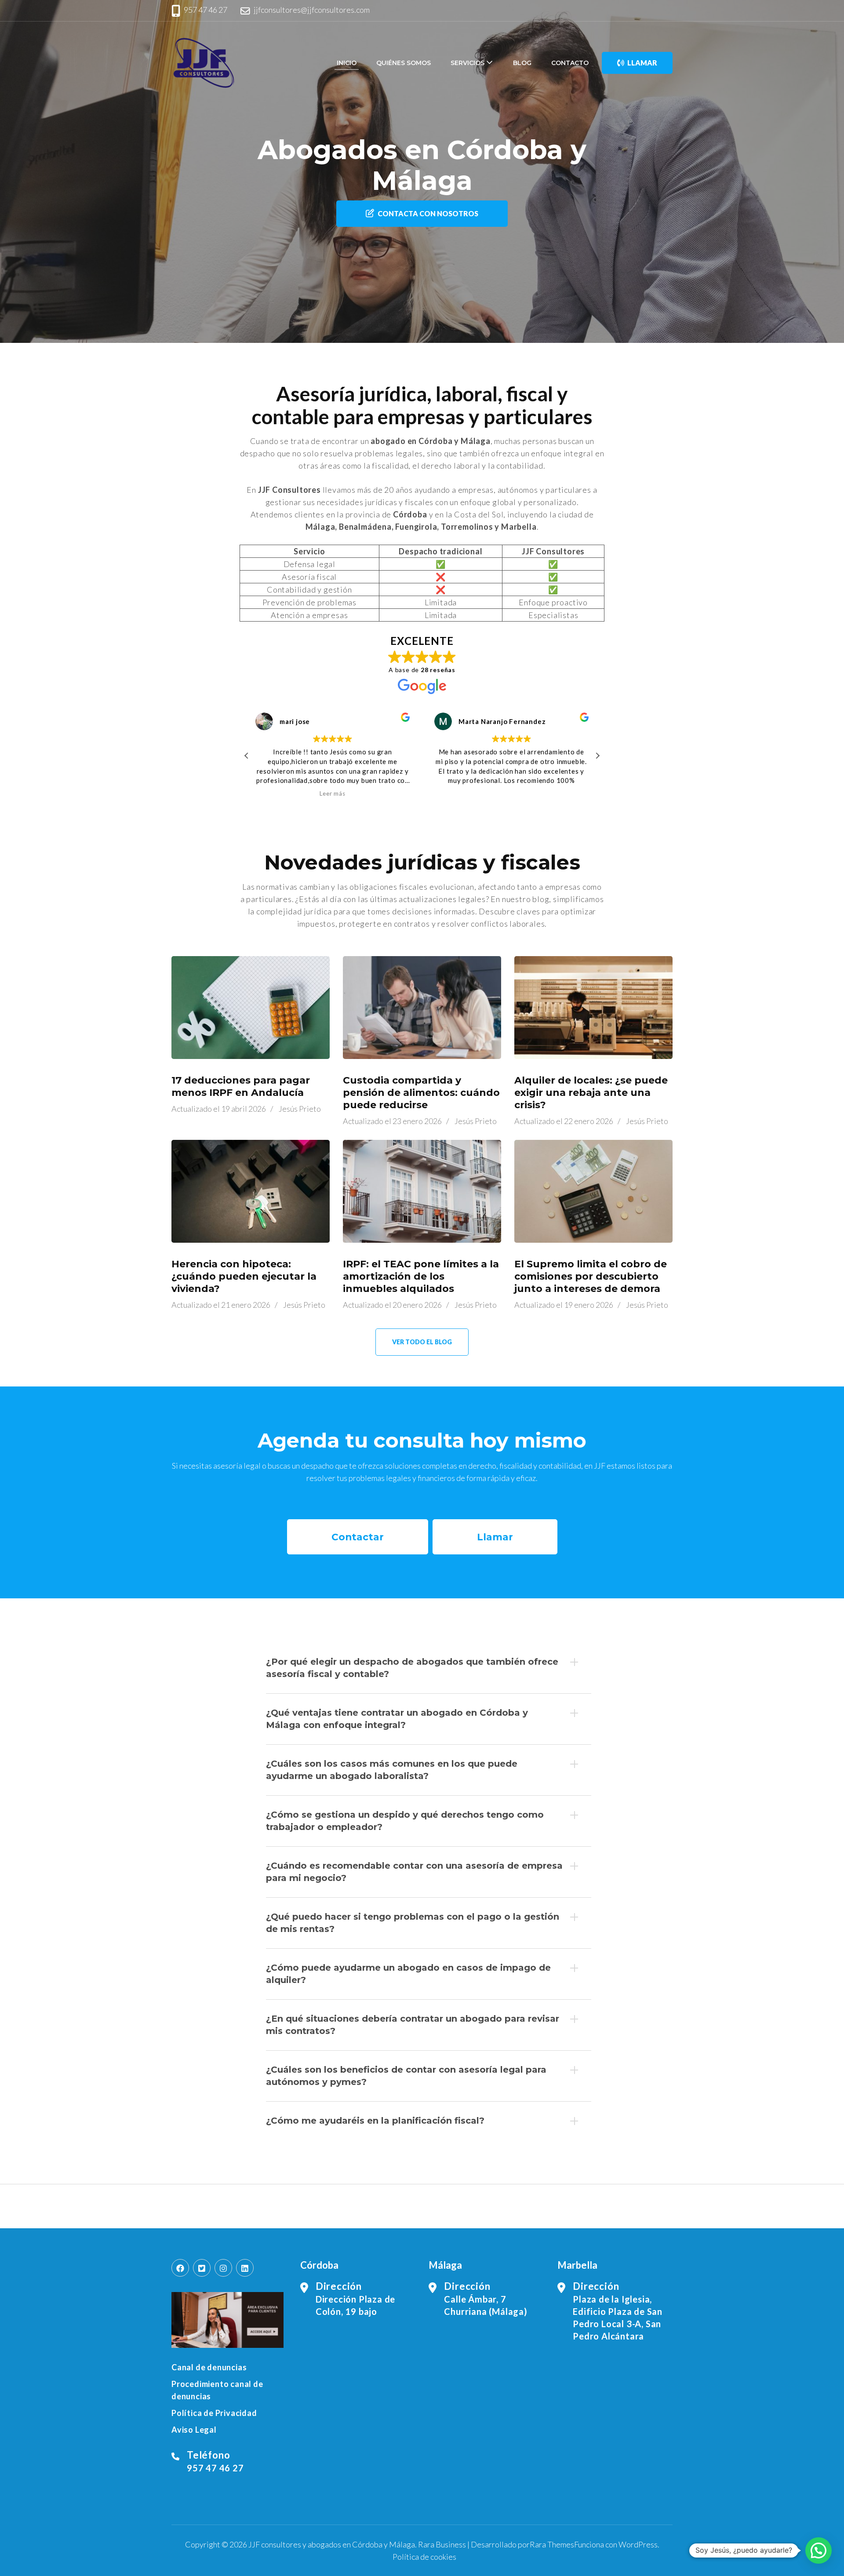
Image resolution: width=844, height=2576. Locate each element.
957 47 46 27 (206, 10)
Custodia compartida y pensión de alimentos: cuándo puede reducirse (421, 1093)
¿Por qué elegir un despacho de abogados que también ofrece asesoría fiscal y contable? (412, 1668)
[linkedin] (245, 2268)
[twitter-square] (202, 2268)
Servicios (467, 63)
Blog (522, 63)
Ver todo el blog (422, 1342)
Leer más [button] (330, 793)
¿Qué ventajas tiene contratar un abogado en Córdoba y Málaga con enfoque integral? (397, 1719)
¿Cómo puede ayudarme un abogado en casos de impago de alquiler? (408, 1974)
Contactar (358, 1537)
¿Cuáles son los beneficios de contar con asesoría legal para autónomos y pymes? (406, 2076)
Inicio (347, 63)
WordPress (638, 2544)
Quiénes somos (404, 63)
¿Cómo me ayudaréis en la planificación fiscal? (375, 2121)
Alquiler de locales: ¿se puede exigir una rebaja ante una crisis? (591, 1093)
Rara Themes (552, 2544)
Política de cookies (424, 2557)
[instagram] (223, 2268)
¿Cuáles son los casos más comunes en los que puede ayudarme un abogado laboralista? (392, 1770)
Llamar (642, 63)
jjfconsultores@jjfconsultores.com (312, 10)
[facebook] (180, 2268)
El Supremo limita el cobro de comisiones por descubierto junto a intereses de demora (591, 1276)
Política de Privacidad (214, 2413)
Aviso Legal (194, 2430)
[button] (597, 756)
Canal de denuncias (209, 2367)
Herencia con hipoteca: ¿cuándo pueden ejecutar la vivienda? (244, 1276)
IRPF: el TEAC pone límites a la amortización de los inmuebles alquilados (421, 1276)
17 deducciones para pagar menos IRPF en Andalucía (241, 1086)
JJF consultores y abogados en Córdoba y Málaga (332, 2544)
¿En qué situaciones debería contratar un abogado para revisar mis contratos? (413, 2025)
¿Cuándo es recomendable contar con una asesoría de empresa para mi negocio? (414, 1872)
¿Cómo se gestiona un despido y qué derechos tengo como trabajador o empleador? (405, 1821)
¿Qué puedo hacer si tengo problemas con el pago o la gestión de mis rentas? (413, 1923)
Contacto (570, 63)
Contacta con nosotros (428, 213)
